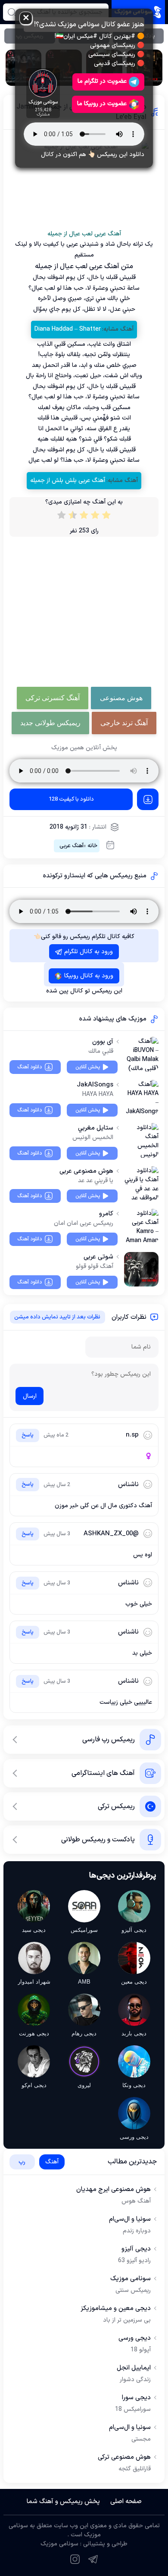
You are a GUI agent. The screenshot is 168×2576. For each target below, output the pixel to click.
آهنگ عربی (72, 846)
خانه (92, 846)
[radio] (106, 517)
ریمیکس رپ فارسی (109, 1740)
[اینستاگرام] (75, 2559)
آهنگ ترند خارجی (124, 723)
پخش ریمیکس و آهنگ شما (63, 2502)
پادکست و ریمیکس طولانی (98, 1840)
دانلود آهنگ (30, 1067)
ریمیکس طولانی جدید (50, 723)
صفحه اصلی (126, 2502)
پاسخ (28, 1435)
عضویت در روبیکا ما (102, 104)
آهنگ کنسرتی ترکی (53, 698)
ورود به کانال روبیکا (89, 976)
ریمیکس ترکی (116, 1806)
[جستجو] (11, 12)
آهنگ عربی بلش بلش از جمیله (68, 480)
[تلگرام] (93, 2559)
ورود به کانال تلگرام (89, 952)
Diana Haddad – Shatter (68, 329)
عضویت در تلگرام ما (102, 81)
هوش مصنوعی (121, 698)
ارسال (30, 1396)
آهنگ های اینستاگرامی (103, 1773)
